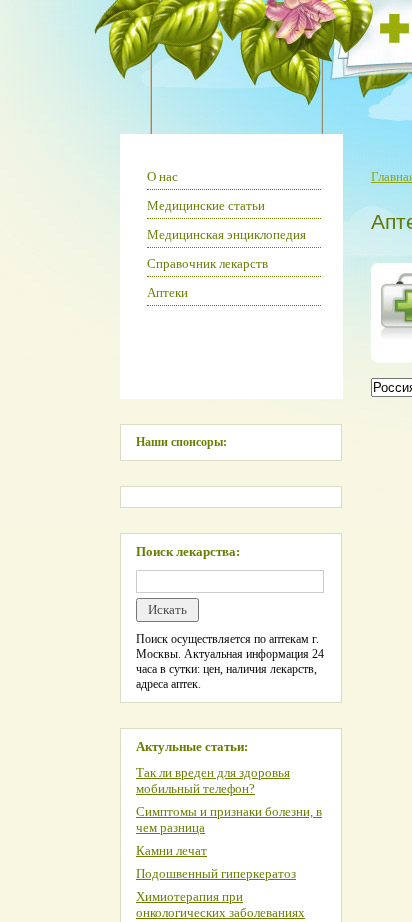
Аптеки (167, 292)
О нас (162, 176)
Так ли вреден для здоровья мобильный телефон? (213, 780)
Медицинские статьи (206, 205)
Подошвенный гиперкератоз (216, 873)
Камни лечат (171, 850)
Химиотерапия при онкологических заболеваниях (220, 904)
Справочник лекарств (207, 263)
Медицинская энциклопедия (226, 234)
